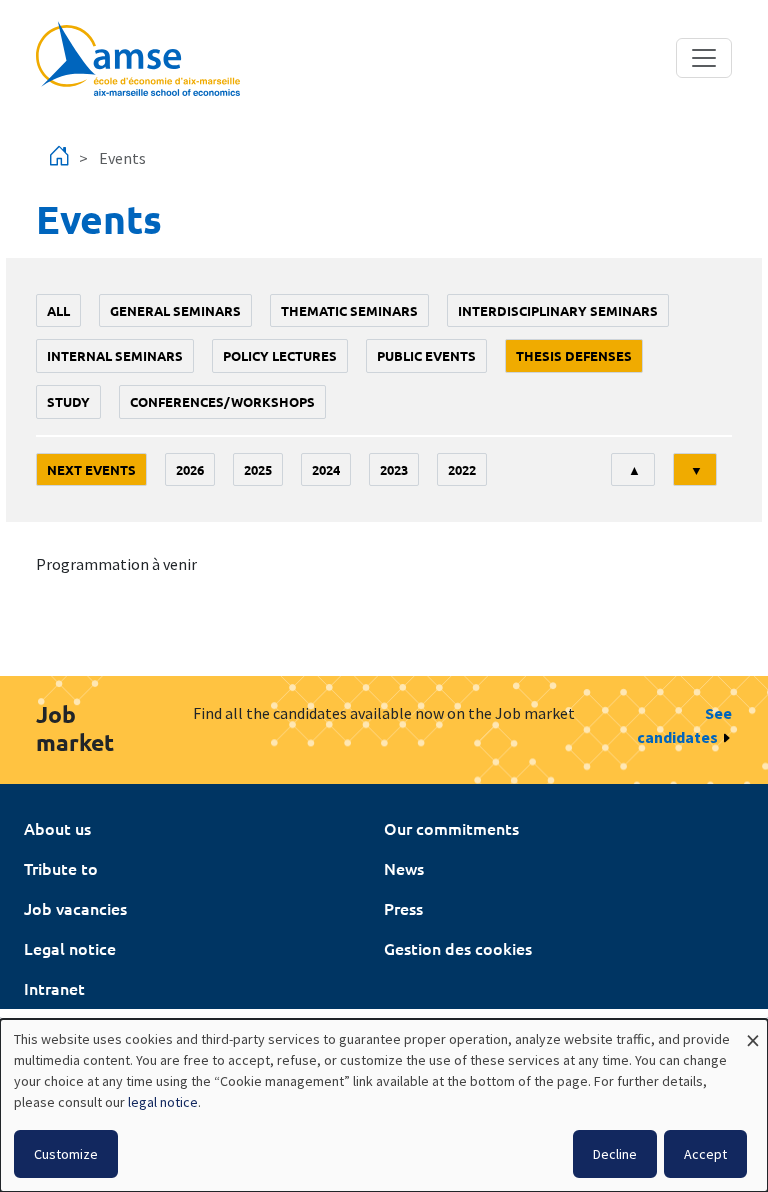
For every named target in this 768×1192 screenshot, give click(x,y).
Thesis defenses (574, 355)
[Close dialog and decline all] (753, 1031)
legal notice (163, 1102)
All (58, 310)
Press (403, 908)
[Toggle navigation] (704, 58)
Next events (91, 469)
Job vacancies (75, 908)
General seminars (175, 310)
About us (57, 828)
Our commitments (451, 828)
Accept (705, 1154)
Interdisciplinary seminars (558, 310)
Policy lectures (280, 355)
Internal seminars (115, 355)
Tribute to (61, 868)
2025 (258, 469)
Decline (615, 1154)
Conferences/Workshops (222, 401)
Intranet (54, 988)
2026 (190, 469)
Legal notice (70, 948)
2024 (326, 469)
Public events (426, 355)
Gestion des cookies (458, 948)
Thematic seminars (349, 310)
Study (68, 401)
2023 (394, 469)
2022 (462, 469)
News (404, 868)
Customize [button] (66, 1154)
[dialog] (384, 1105)
